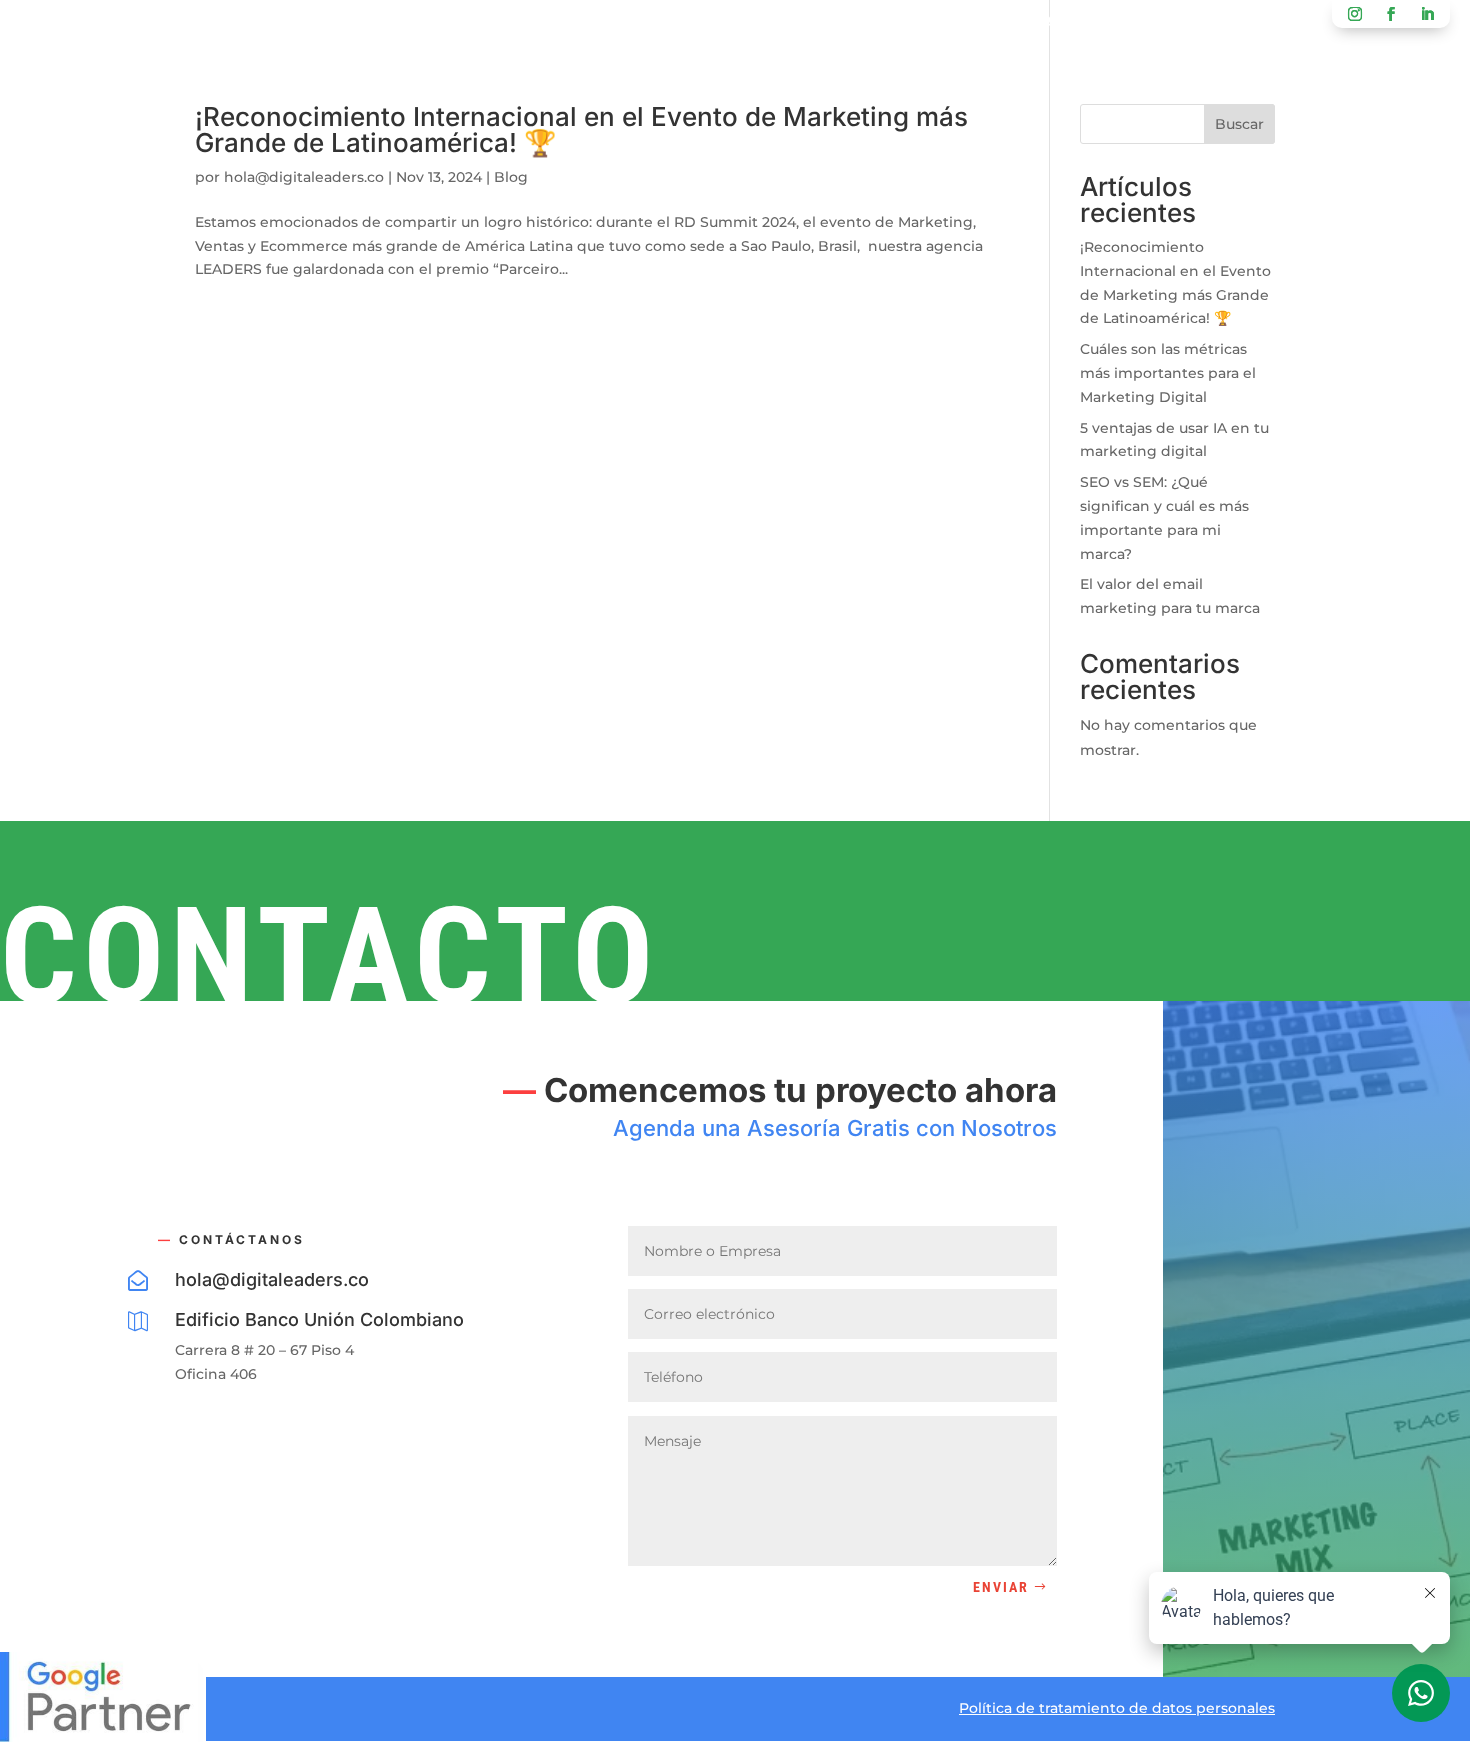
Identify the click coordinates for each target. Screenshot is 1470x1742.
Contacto (853, 24)
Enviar (1001, 1587)
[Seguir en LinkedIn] (1427, 14)
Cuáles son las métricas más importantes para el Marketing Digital (1168, 373)
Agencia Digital (526, 24)
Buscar (1239, 124)
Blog (759, 24)
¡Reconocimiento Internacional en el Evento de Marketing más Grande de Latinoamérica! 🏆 (581, 129)
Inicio (403, 24)
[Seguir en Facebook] (1391, 14)
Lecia (1029, 24)
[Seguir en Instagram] (1355, 14)
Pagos (952, 24)
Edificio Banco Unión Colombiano (319, 1319)
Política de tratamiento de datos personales (1117, 1708)
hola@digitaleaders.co (304, 177)
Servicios (667, 24)
